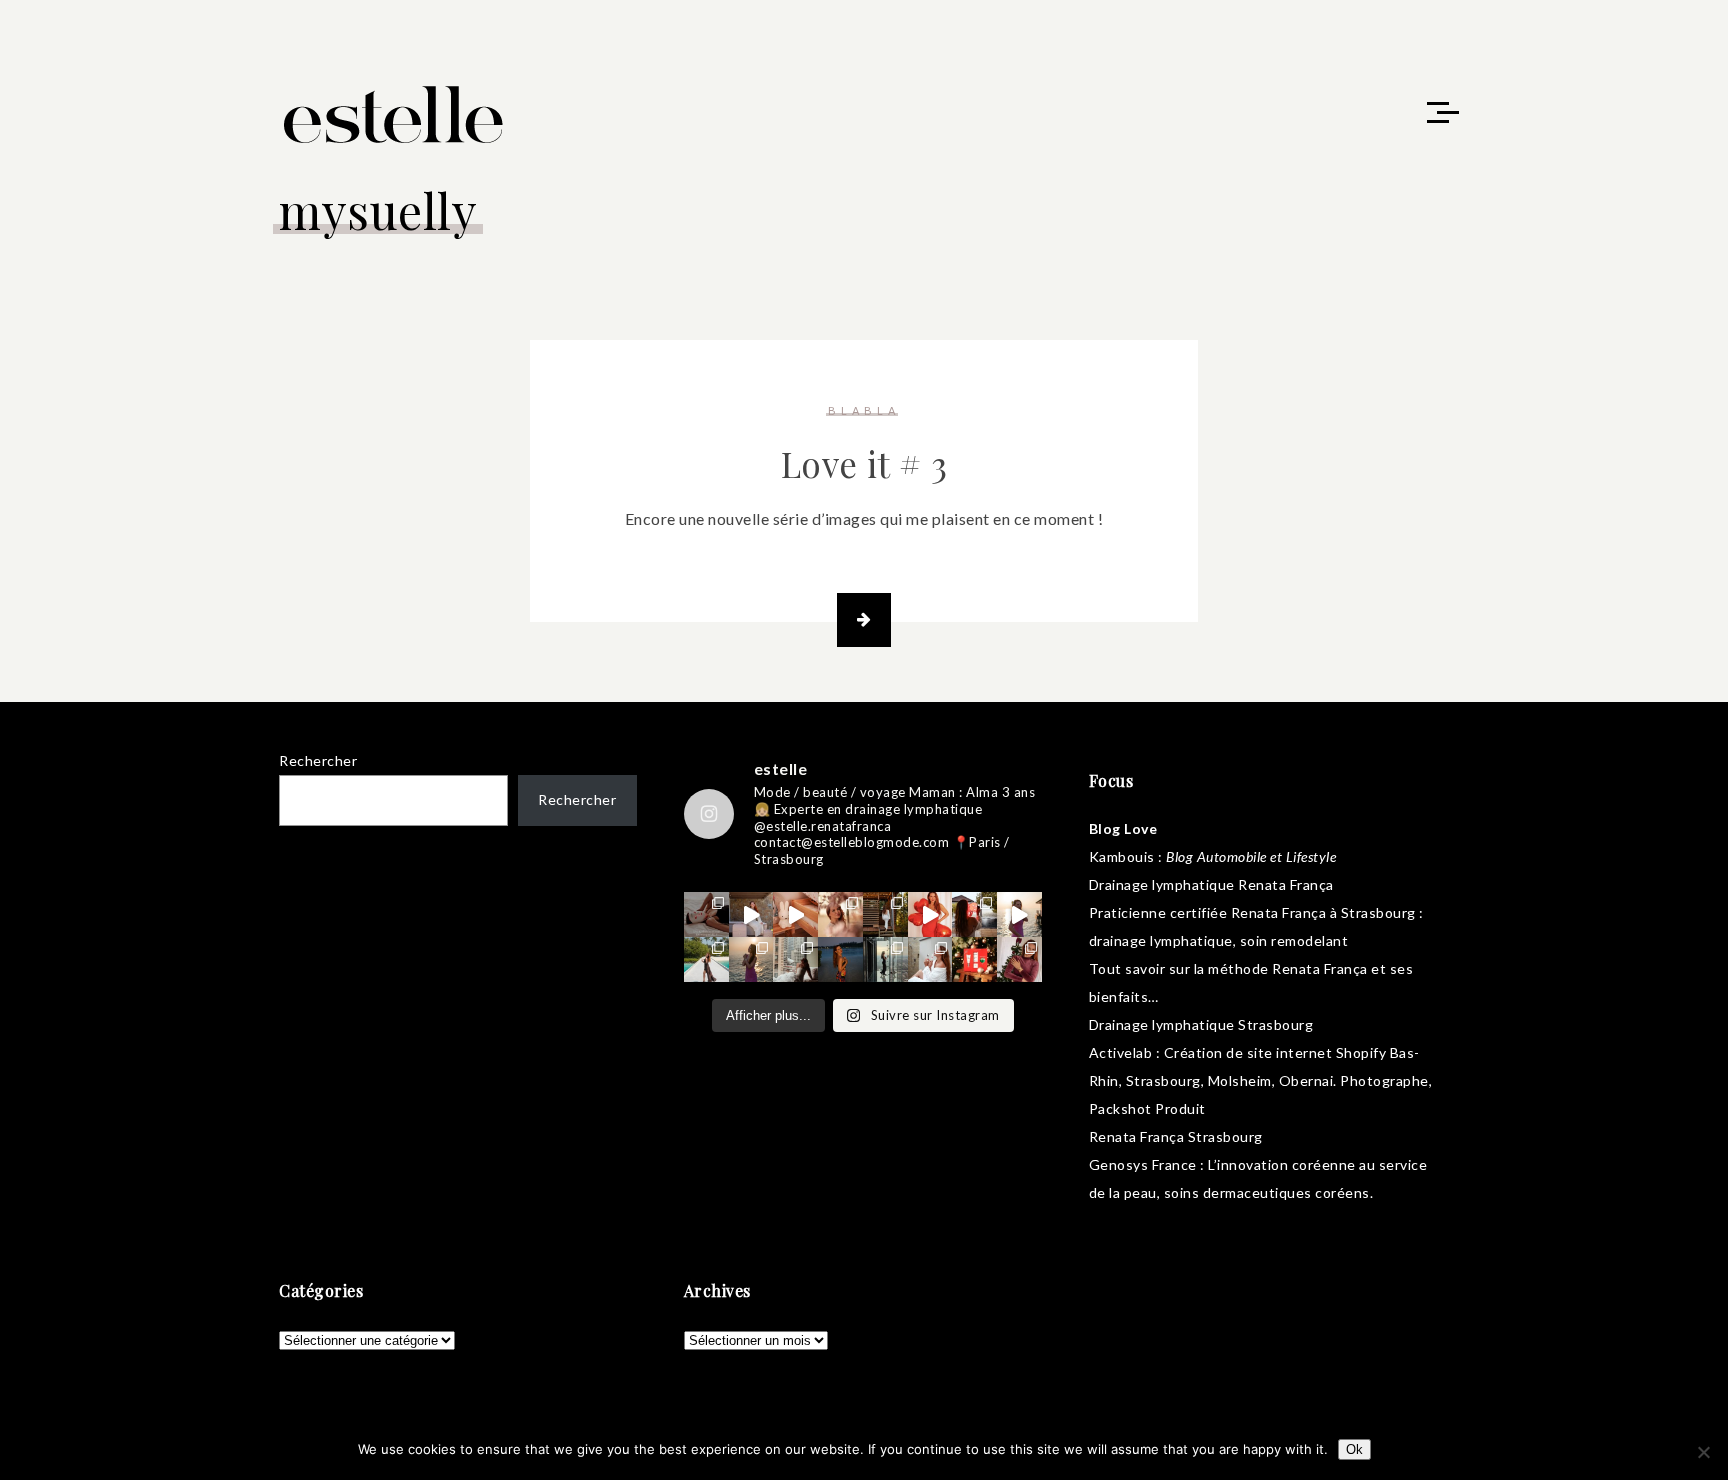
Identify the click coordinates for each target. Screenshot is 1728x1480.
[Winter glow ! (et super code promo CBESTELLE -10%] (974, 914)
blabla (864, 410)
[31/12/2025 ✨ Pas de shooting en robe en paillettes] (840, 959)
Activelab (1121, 1052)
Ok (1354, 1449)
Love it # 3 (864, 463)
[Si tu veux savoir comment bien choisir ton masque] (706, 914)
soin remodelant (1294, 940)
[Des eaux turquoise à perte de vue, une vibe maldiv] (706, 959)
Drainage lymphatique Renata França (1211, 884)
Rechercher (318, 760)
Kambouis (1122, 856)
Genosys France (1143, 1164)
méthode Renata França (1288, 968)
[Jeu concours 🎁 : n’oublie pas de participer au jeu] (1019, 914)
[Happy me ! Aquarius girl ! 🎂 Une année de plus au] (930, 914)
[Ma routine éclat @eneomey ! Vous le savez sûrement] (930, 959)
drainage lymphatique (1161, 940)
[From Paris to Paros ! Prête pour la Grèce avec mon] (751, 914)
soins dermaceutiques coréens (1267, 1192)
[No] (1703, 1452)
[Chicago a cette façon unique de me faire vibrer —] (795, 959)
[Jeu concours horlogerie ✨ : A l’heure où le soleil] (751, 959)
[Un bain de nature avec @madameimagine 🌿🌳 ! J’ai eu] (885, 914)
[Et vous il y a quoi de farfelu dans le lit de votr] (795, 914)
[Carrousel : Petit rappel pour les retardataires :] (1019, 959)
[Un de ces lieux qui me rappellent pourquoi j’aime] (885, 959)
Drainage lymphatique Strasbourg (1201, 1024)
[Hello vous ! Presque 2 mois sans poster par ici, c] (840, 914)
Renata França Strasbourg (1176, 1136)
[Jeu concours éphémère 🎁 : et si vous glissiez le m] (974, 959)
